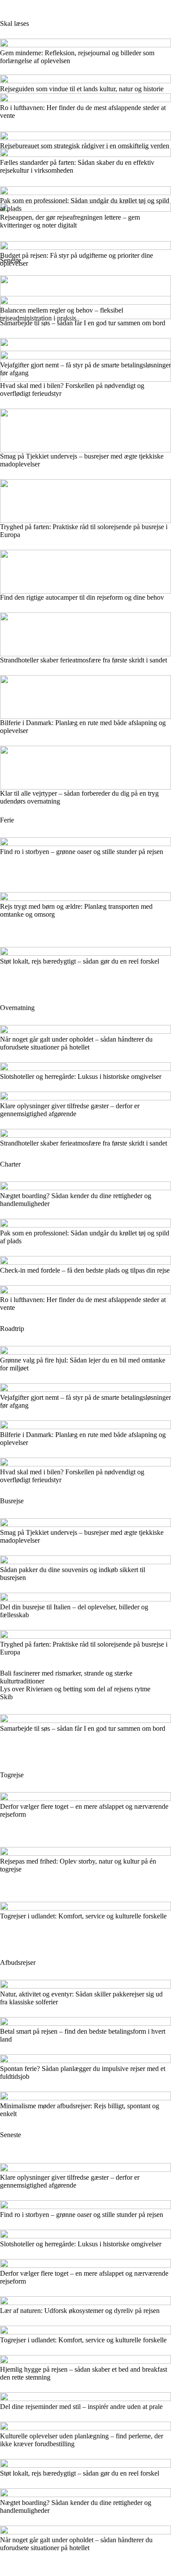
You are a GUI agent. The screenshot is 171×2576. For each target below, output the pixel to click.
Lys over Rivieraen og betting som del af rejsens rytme (75, 1689)
